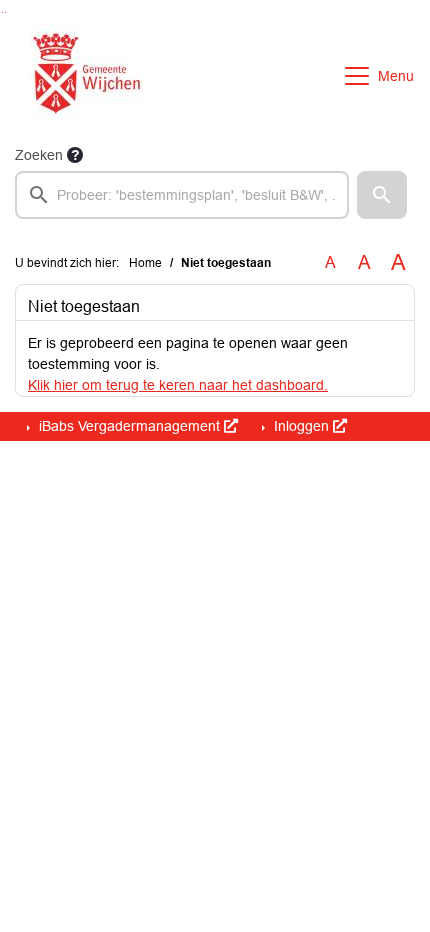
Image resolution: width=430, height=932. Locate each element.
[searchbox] (182, 195)
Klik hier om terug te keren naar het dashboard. (178, 385)
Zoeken (39, 155)
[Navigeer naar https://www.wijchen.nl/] (82, 76)
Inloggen (301, 426)
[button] (382, 195)
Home (145, 263)
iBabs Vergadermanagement (129, 426)
